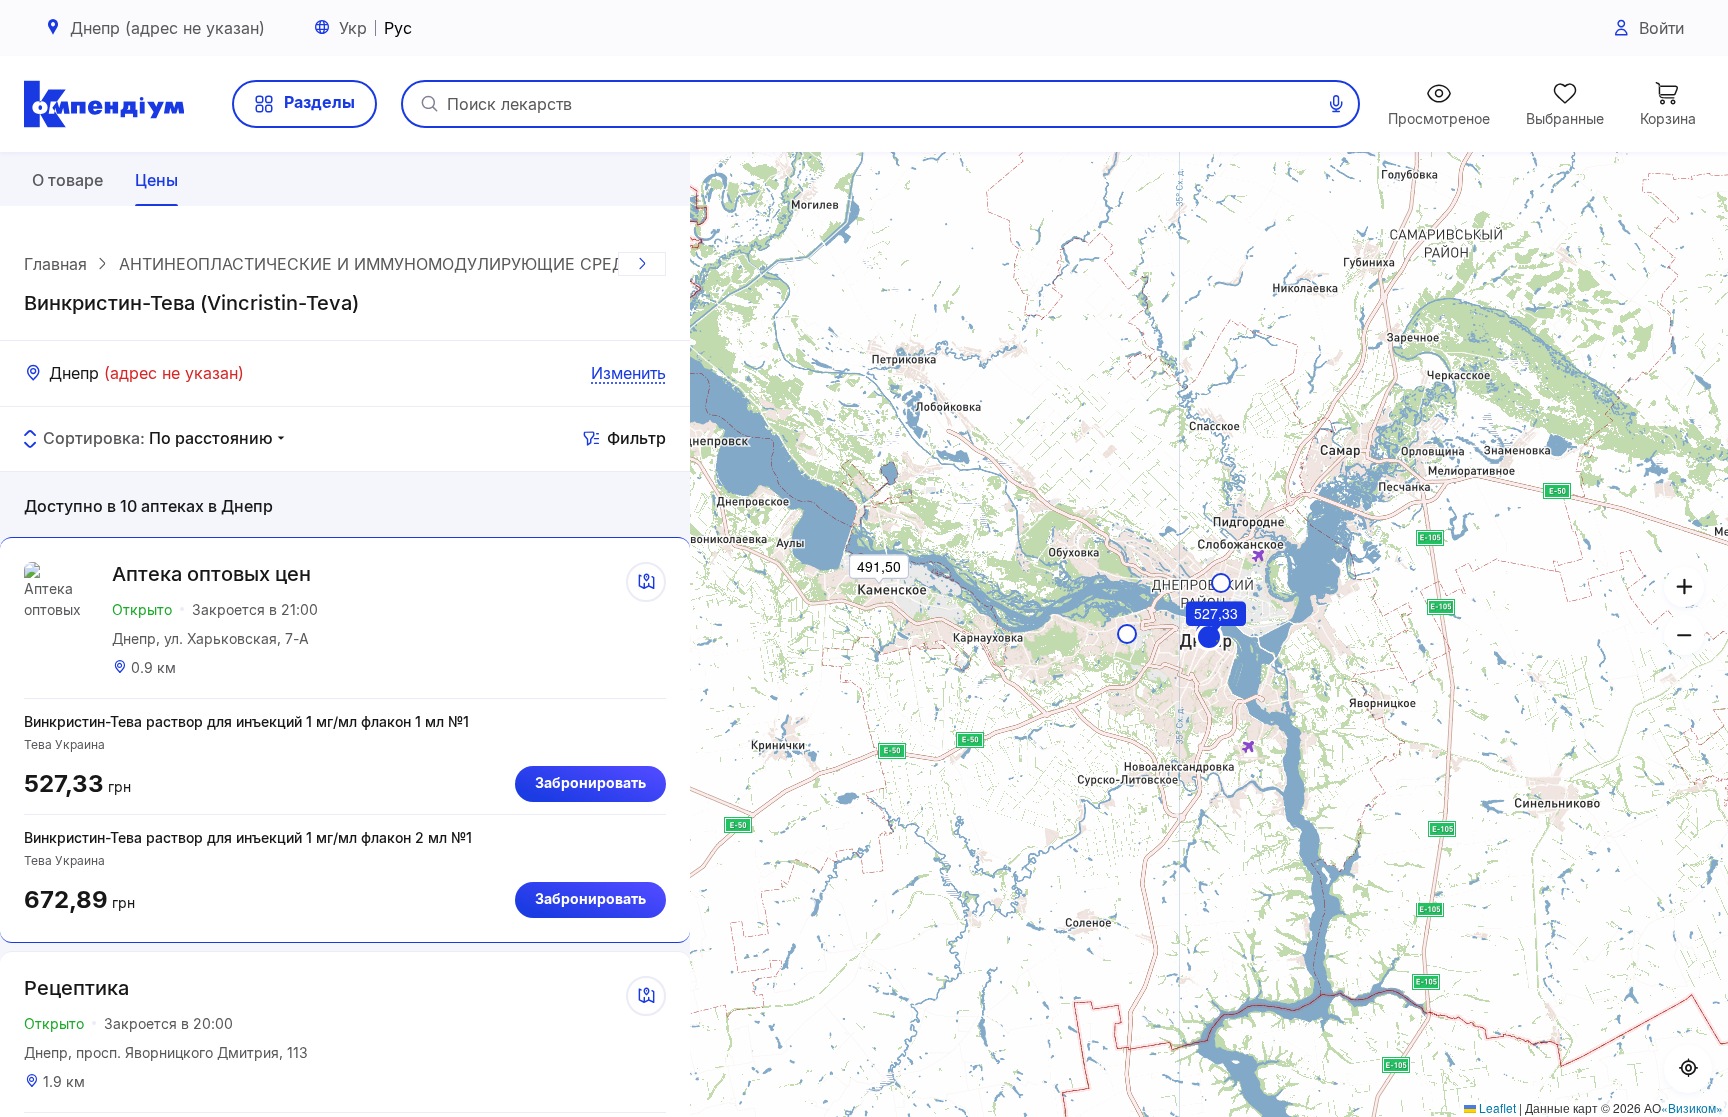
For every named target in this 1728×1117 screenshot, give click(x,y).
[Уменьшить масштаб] (1684, 635)
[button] (1209, 637)
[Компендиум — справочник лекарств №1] (104, 104)
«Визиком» (1692, 1107)
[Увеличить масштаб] (1684, 587)
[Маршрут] (646, 582)
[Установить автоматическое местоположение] (1688, 1069)
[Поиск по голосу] (1336, 104)
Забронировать (590, 782)
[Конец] (642, 264)
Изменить (628, 373)
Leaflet (1496, 1107)
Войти (1661, 28)
